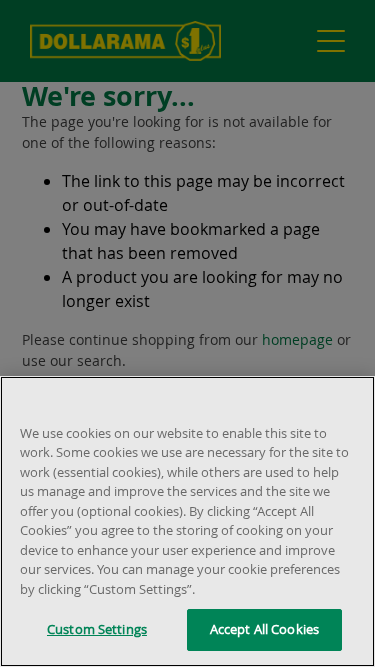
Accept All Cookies (264, 629)
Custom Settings (97, 629)
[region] (187, 521)
